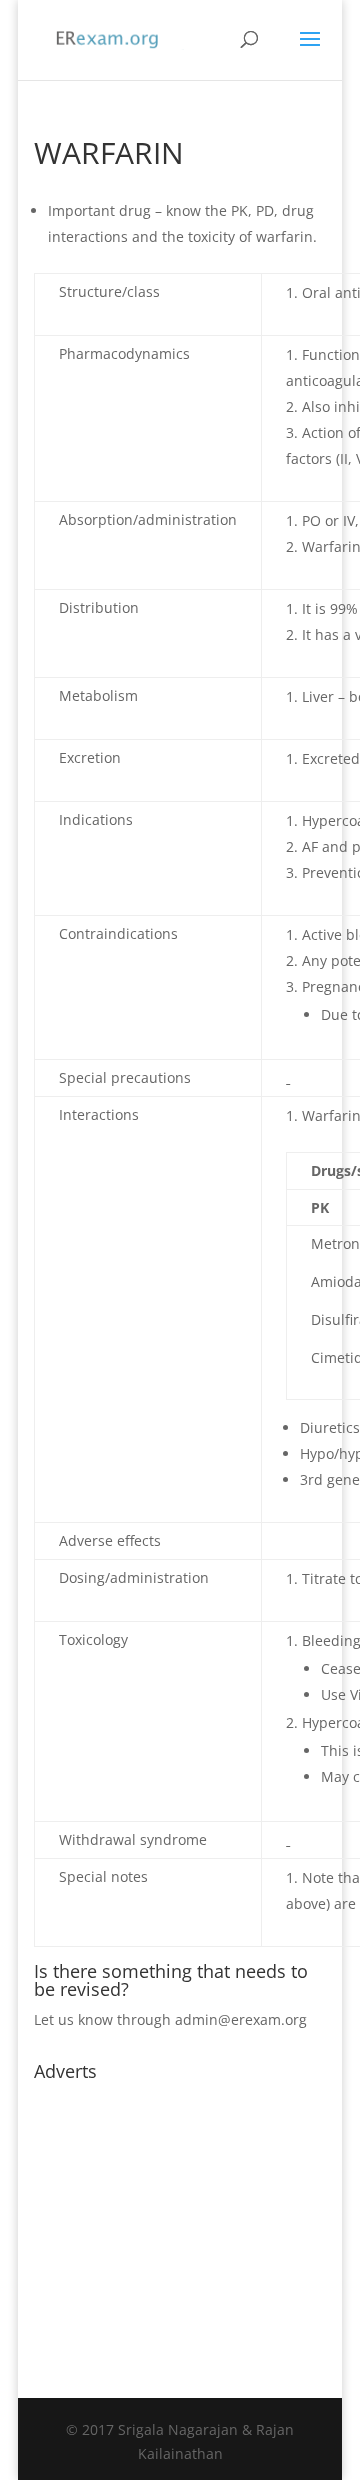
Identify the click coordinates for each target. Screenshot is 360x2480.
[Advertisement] (180, 2215)
